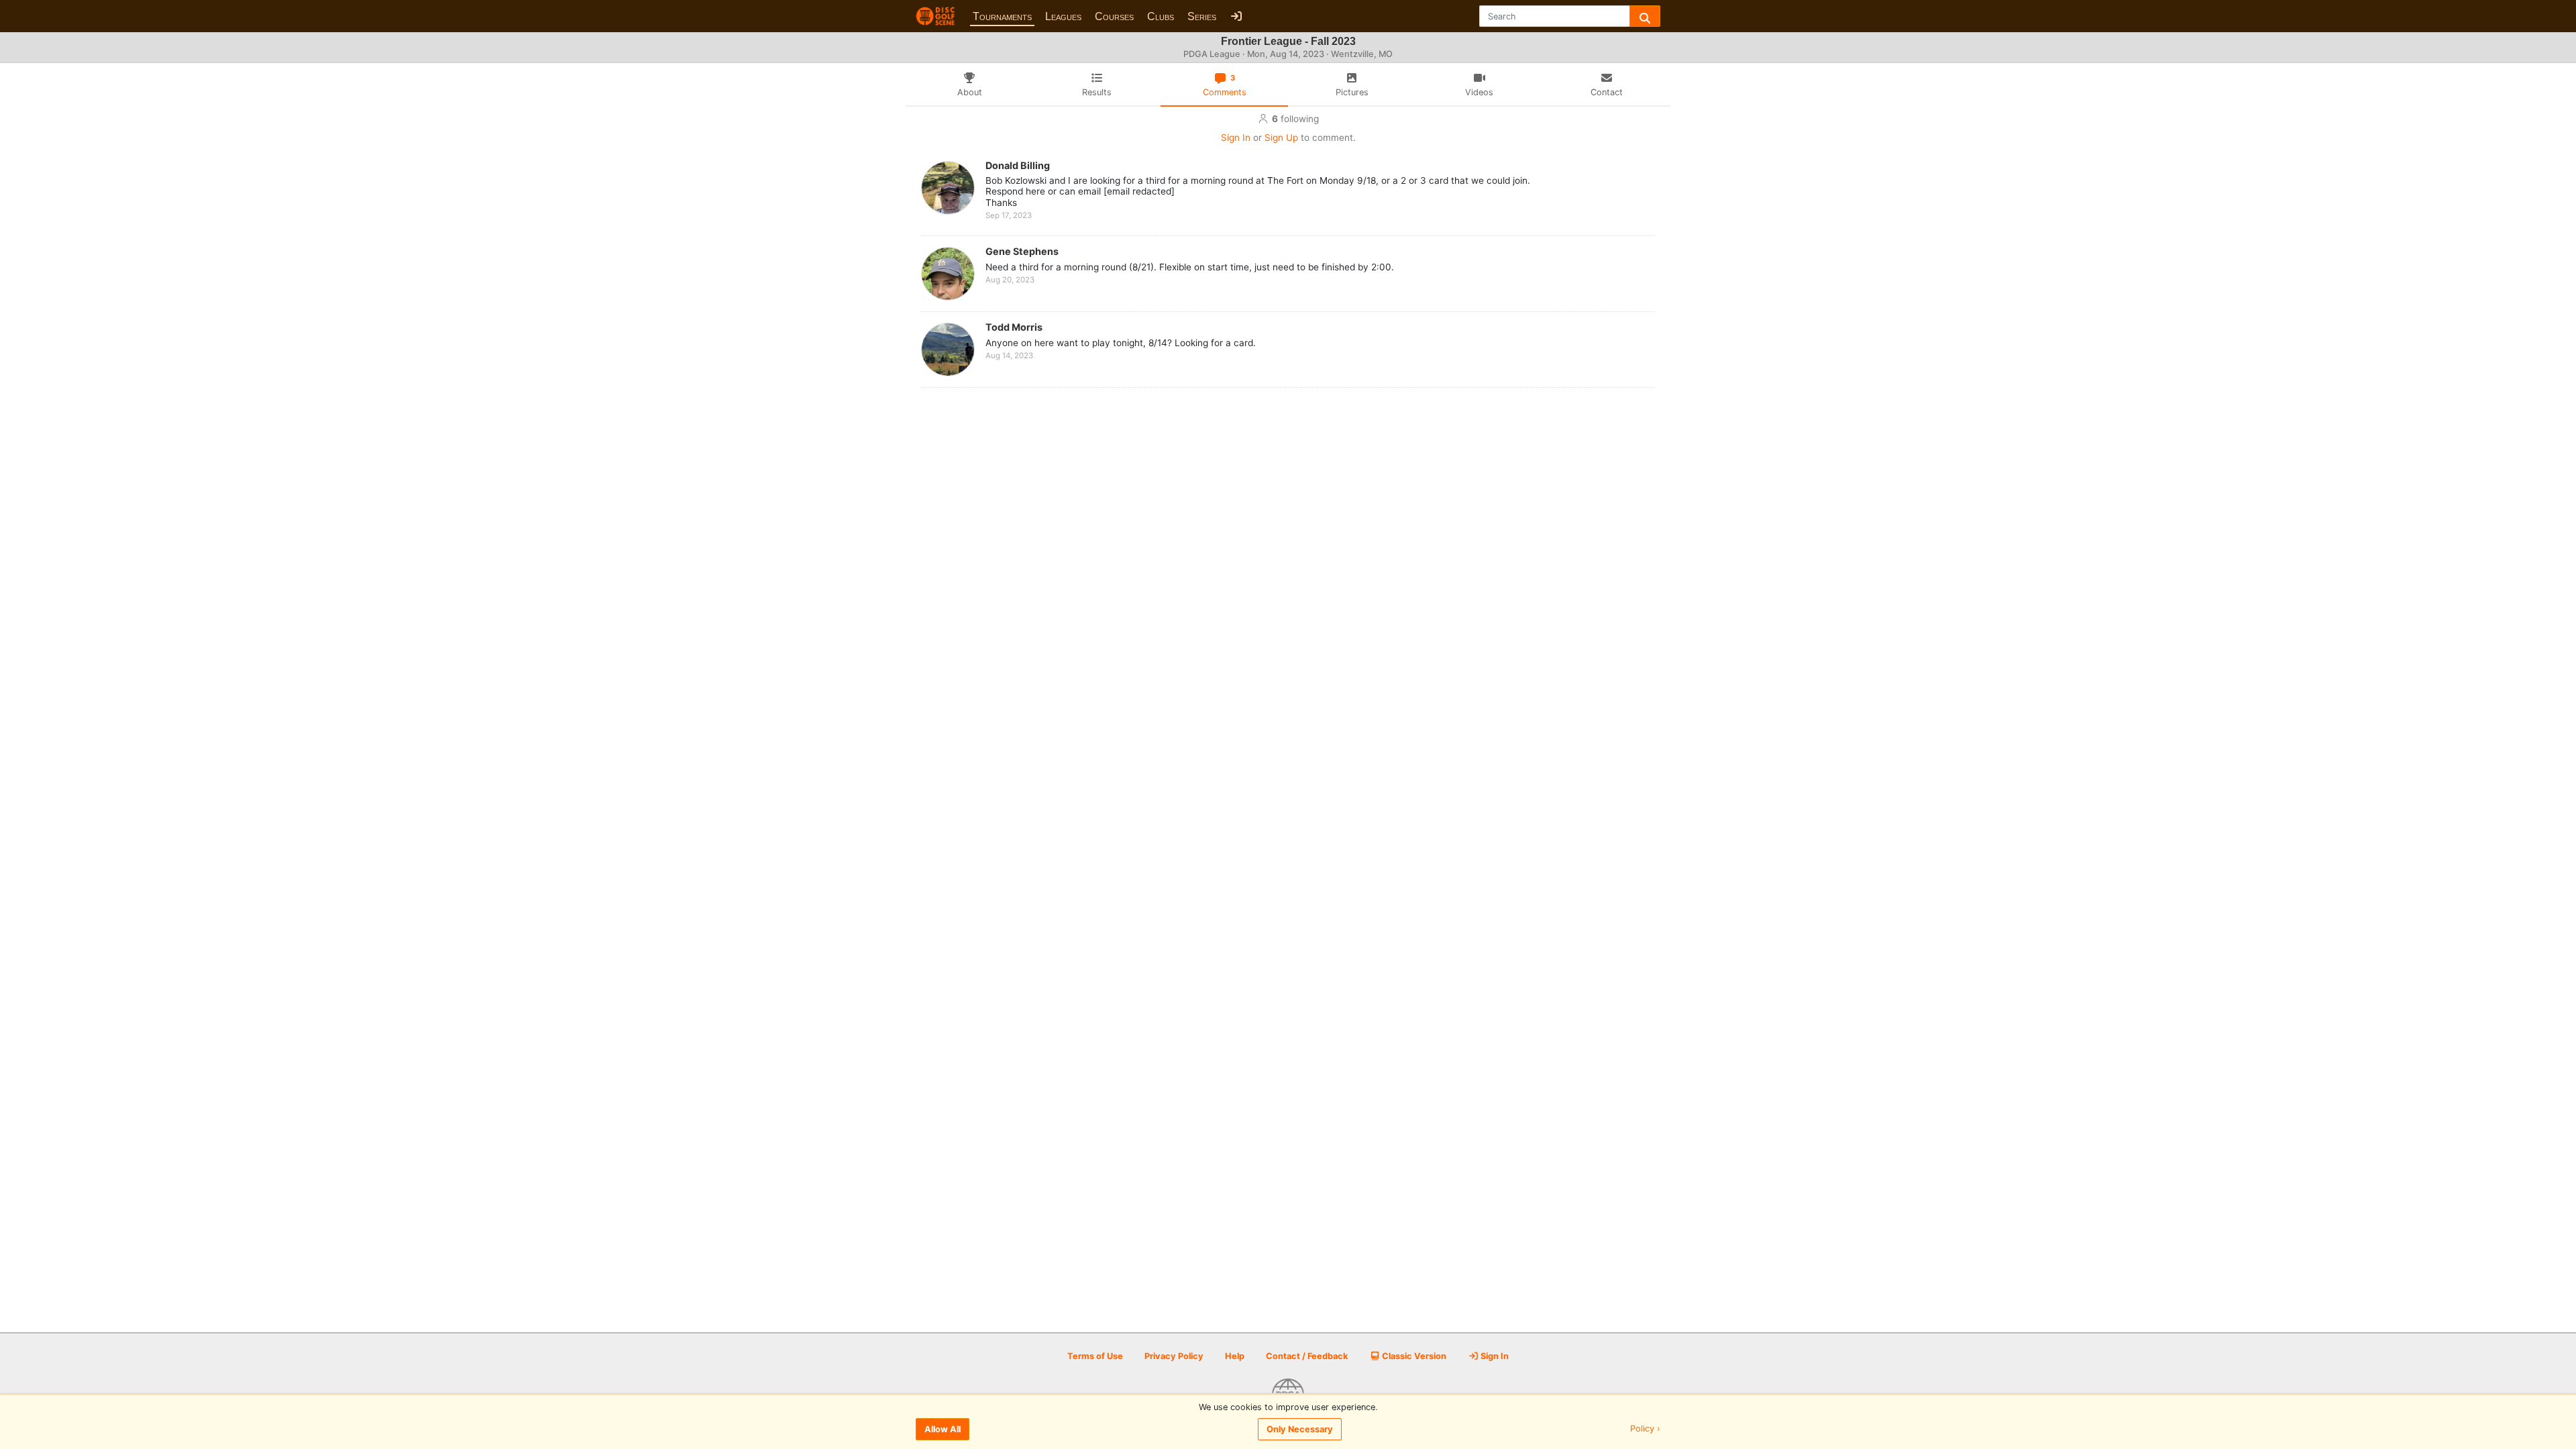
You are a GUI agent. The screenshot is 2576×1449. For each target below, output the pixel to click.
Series (1202, 16)
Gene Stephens (1022, 251)
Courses (1114, 16)
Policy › (1645, 1429)
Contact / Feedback (1307, 1356)
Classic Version (1413, 1356)
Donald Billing (1018, 165)
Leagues (1063, 16)
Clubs (1161, 16)
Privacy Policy (1174, 1356)
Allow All (943, 1429)
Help (1235, 1356)
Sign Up (1281, 138)
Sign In (1236, 138)
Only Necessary (1300, 1429)
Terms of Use (1095, 1356)
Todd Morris (1014, 327)
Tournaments (1002, 16)
